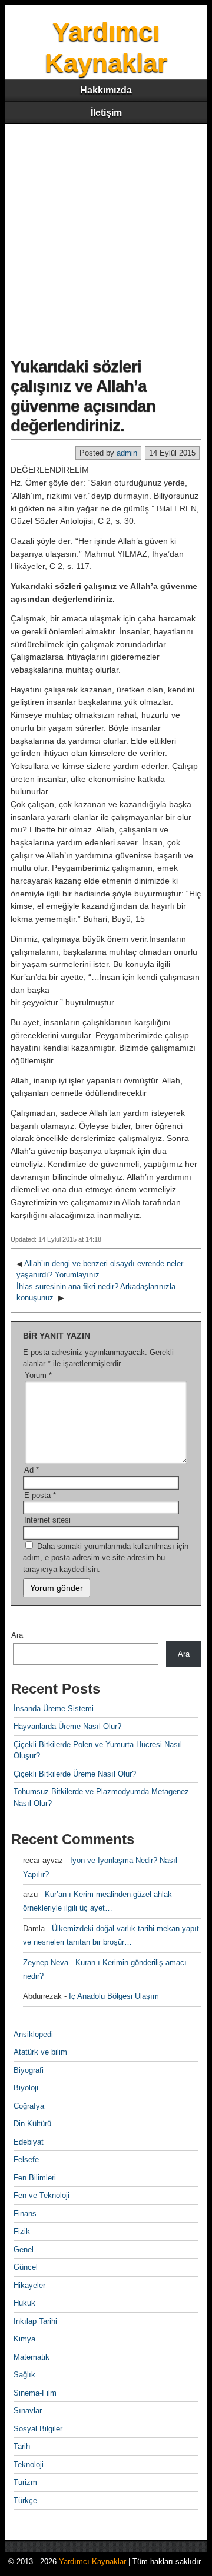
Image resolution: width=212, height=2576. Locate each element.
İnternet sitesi (47, 1520)
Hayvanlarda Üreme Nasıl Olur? (67, 1726)
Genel (24, 2249)
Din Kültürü (32, 2124)
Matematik (32, 2357)
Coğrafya (29, 2106)
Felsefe (26, 2160)
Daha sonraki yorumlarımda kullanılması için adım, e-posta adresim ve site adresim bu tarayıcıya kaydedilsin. (106, 1558)
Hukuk (24, 2303)
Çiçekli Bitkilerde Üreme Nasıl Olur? (75, 1774)
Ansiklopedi (33, 2034)
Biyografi (29, 2070)
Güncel (26, 2267)
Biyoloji (26, 2088)
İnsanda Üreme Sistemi (54, 1709)
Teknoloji (29, 2465)
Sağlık (24, 2375)
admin (127, 453)
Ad (32, 1470)
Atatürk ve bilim (40, 2052)
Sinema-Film (35, 2393)
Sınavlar (28, 2411)
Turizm (25, 2482)
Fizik (22, 2231)
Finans (25, 2214)
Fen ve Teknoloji (42, 2195)
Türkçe (25, 2500)
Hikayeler (29, 2285)
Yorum (38, 1375)
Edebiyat (29, 2142)
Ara (17, 1635)
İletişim (106, 113)
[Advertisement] (106, 236)
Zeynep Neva (46, 1963)
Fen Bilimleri (35, 2178)
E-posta (40, 1495)
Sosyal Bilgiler (38, 2429)
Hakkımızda (106, 90)
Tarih (22, 2446)
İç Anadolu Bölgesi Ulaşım (114, 1996)
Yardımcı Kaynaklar (92, 2562)
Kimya (24, 2339)
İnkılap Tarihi (35, 2321)
